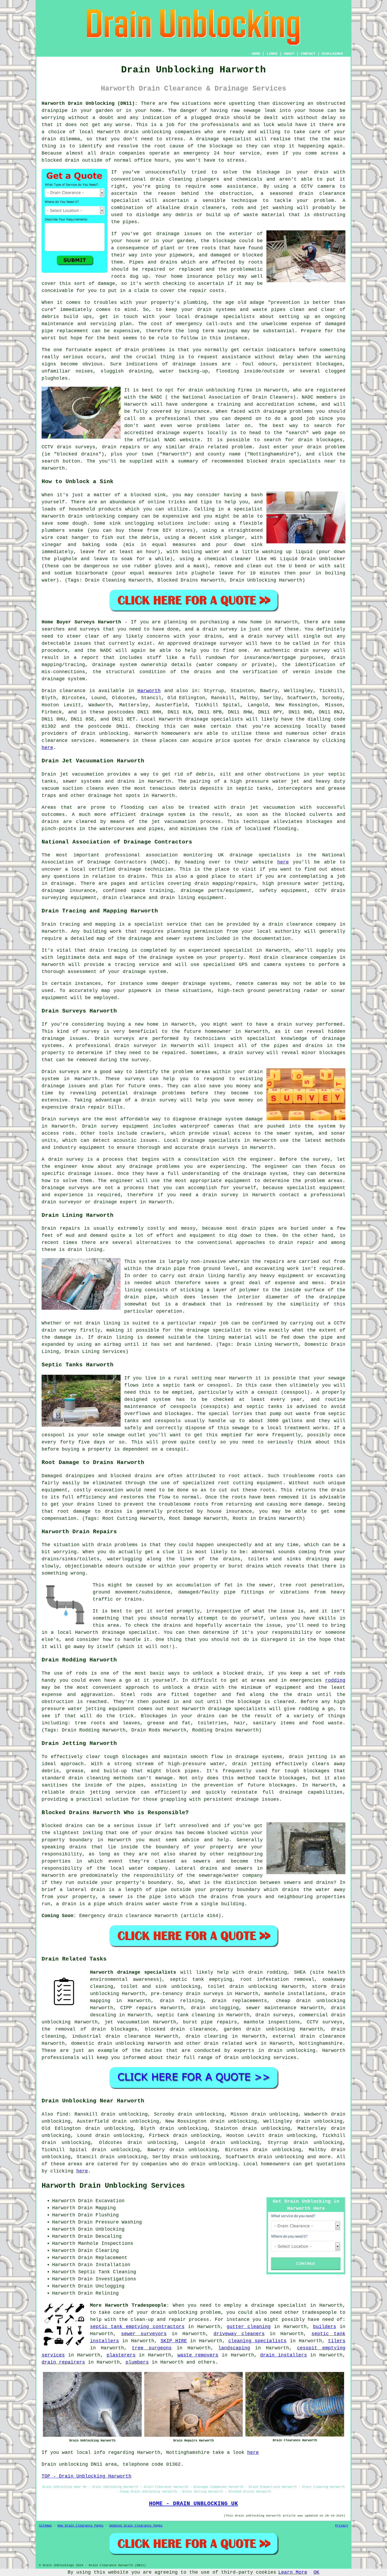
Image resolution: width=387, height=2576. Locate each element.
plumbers (137, 2362)
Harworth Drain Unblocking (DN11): (90, 103)
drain (157, 179)
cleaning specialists (257, 2341)
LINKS (272, 54)
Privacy (342, 2526)
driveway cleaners (239, 2334)
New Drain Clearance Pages (80, 2526)
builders (325, 2327)
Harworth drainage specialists (133, 1972)
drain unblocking (212, 390)
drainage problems (288, 411)
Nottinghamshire (321, 2043)
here (47, 748)
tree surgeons (152, 2348)
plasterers (121, 2355)
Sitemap (45, 2526)
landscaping (234, 2348)
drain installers (284, 2355)
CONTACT (308, 54)
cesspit (176, 1449)
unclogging (139, 523)
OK (316, 2572)
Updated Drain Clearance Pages (136, 2526)
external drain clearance (309, 2036)
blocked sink (148, 495)
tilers (337, 2341)
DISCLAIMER (332, 54)
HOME (256, 54)
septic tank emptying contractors (137, 2327)
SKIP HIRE (174, 2341)
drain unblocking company (103, 516)
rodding (335, 1680)
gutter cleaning (249, 2327)
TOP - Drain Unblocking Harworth (86, 2476)
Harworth (149, 691)
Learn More (293, 2572)
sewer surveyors (144, 2334)
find (62, 2114)
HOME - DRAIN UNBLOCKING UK (193, 2504)
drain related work (231, 2043)
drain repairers (63, 2362)
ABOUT (289, 54)
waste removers (198, 2355)
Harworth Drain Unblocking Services (113, 2186)
